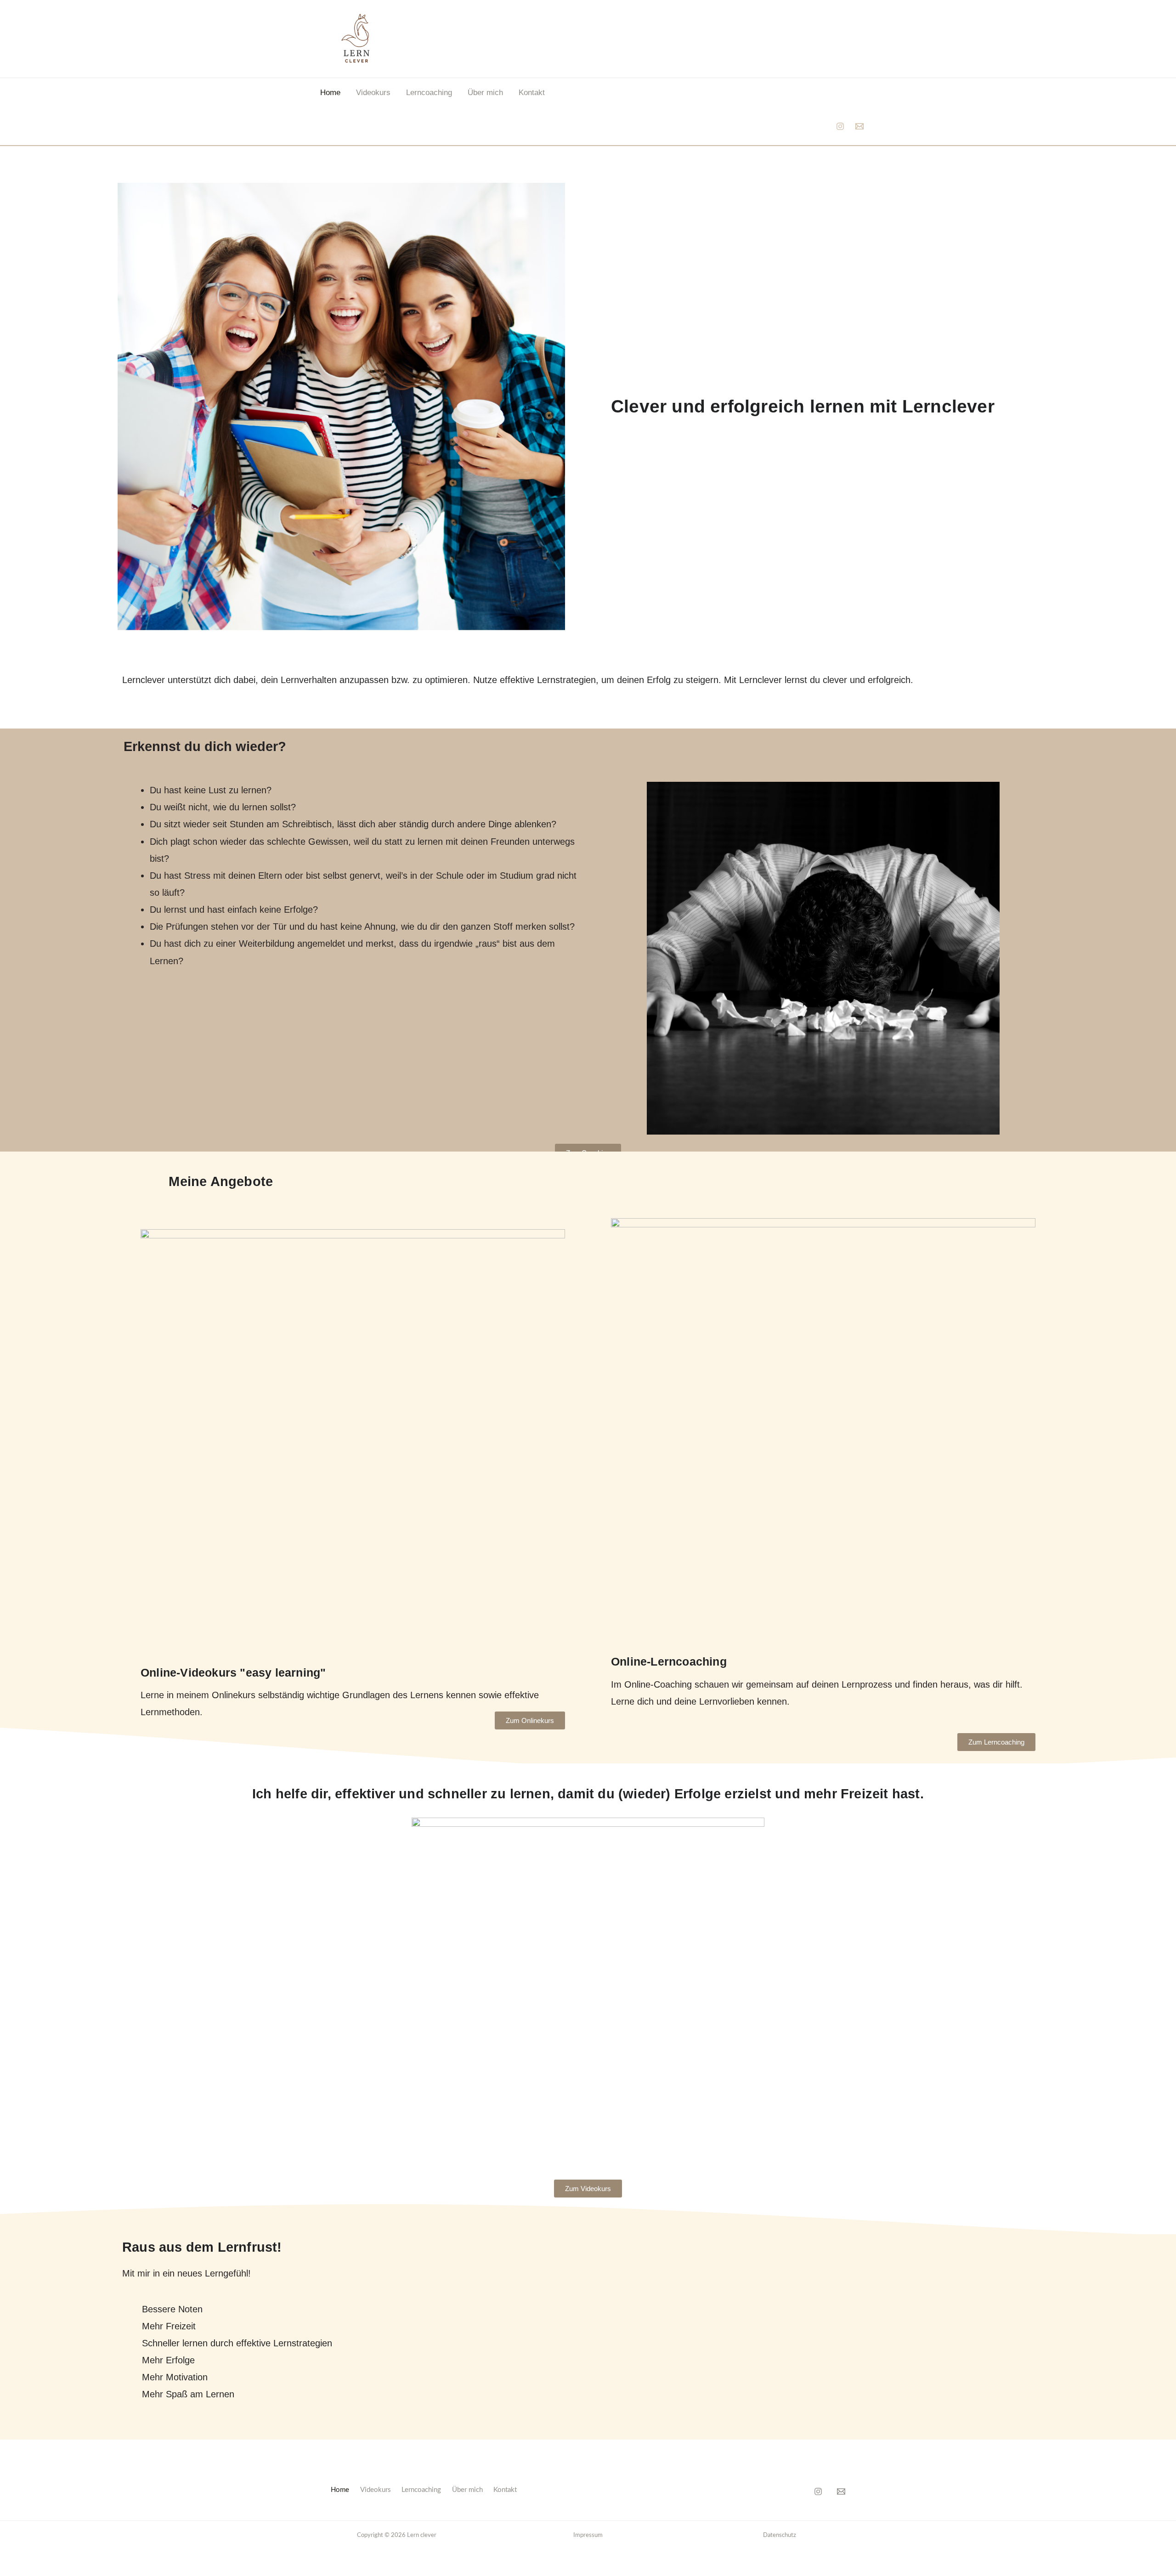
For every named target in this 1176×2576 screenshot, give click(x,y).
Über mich (485, 93)
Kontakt (532, 93)
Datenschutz (780, 2535)
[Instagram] (840, 126)
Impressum (588, 2535)
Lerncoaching (429, 93)
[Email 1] (859, 126)
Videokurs (373, 93)
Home (330, 93)
